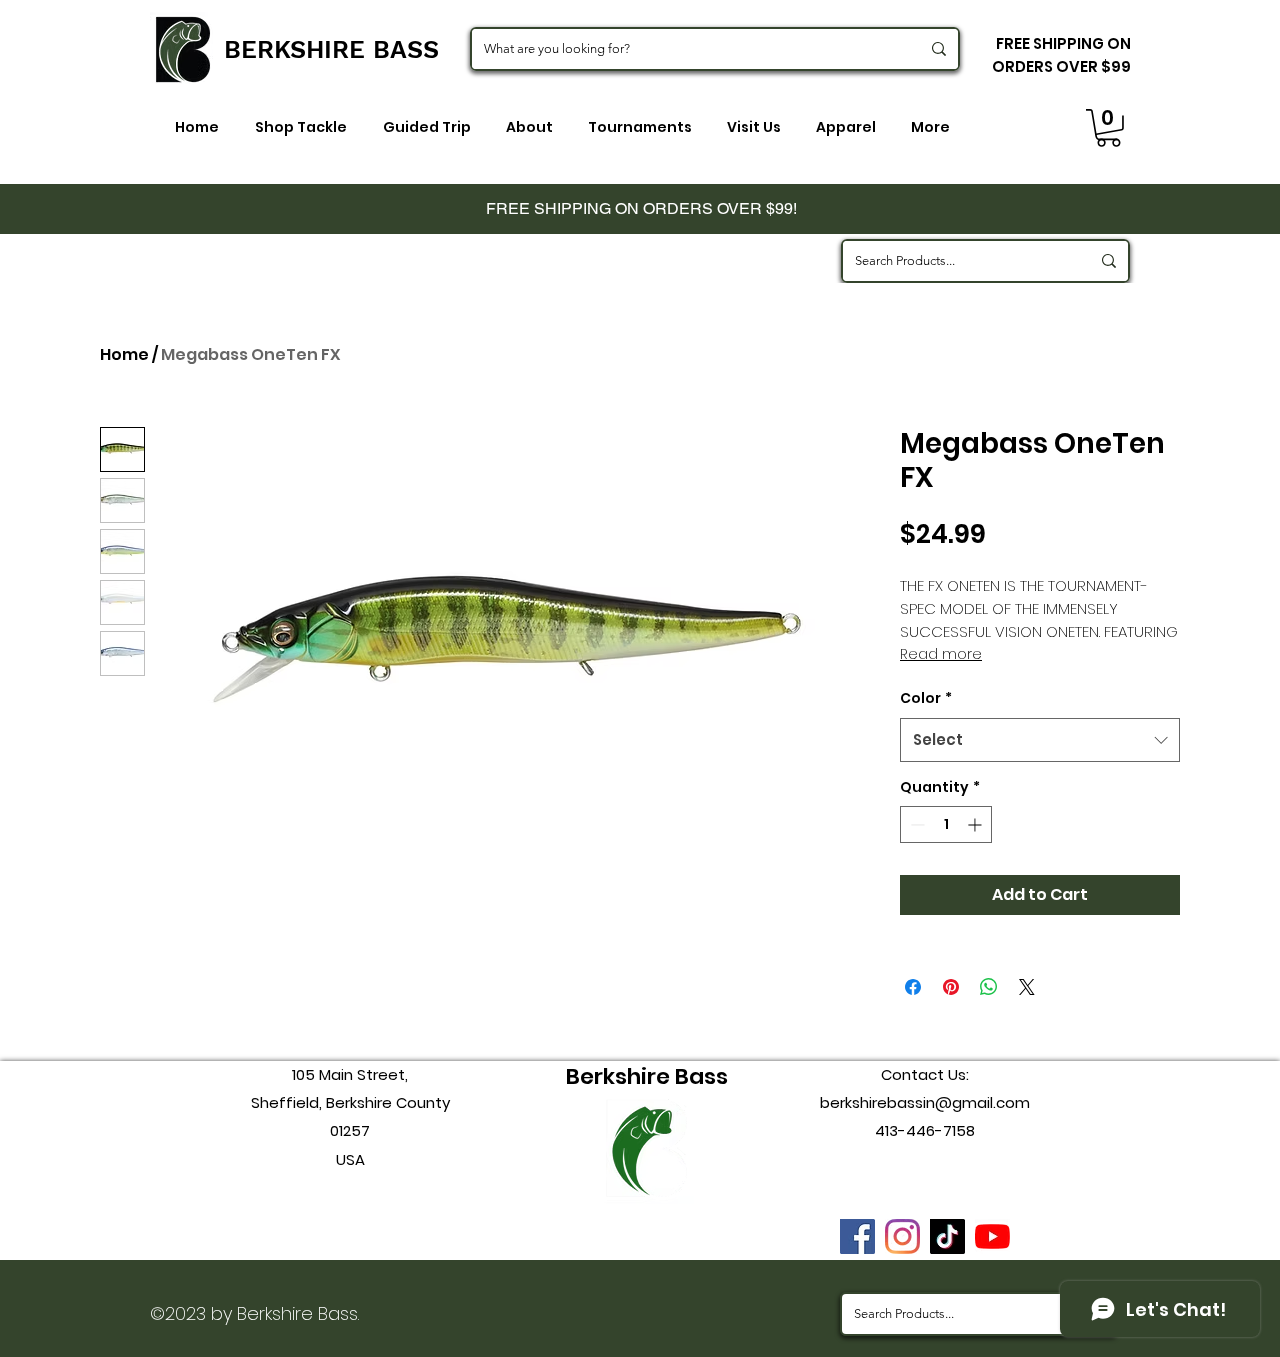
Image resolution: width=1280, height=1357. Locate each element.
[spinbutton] (946, 824)
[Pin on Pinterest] (951, 987)
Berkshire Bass (647, 1076)
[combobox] (1040, 740)
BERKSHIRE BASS (331, 49)
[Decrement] (915, 824)
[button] (1108, 128)
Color (926, 698)
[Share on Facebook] (913, 987)
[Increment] (976, 824)
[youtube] (992, 1236)
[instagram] (902, 1236)
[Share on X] (1027, 987)
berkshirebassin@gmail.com (925, 1102)
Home (124, 354)
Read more (941, 654)
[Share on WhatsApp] (989, 987)
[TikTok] (947, 1236)
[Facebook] (857, 1236)
